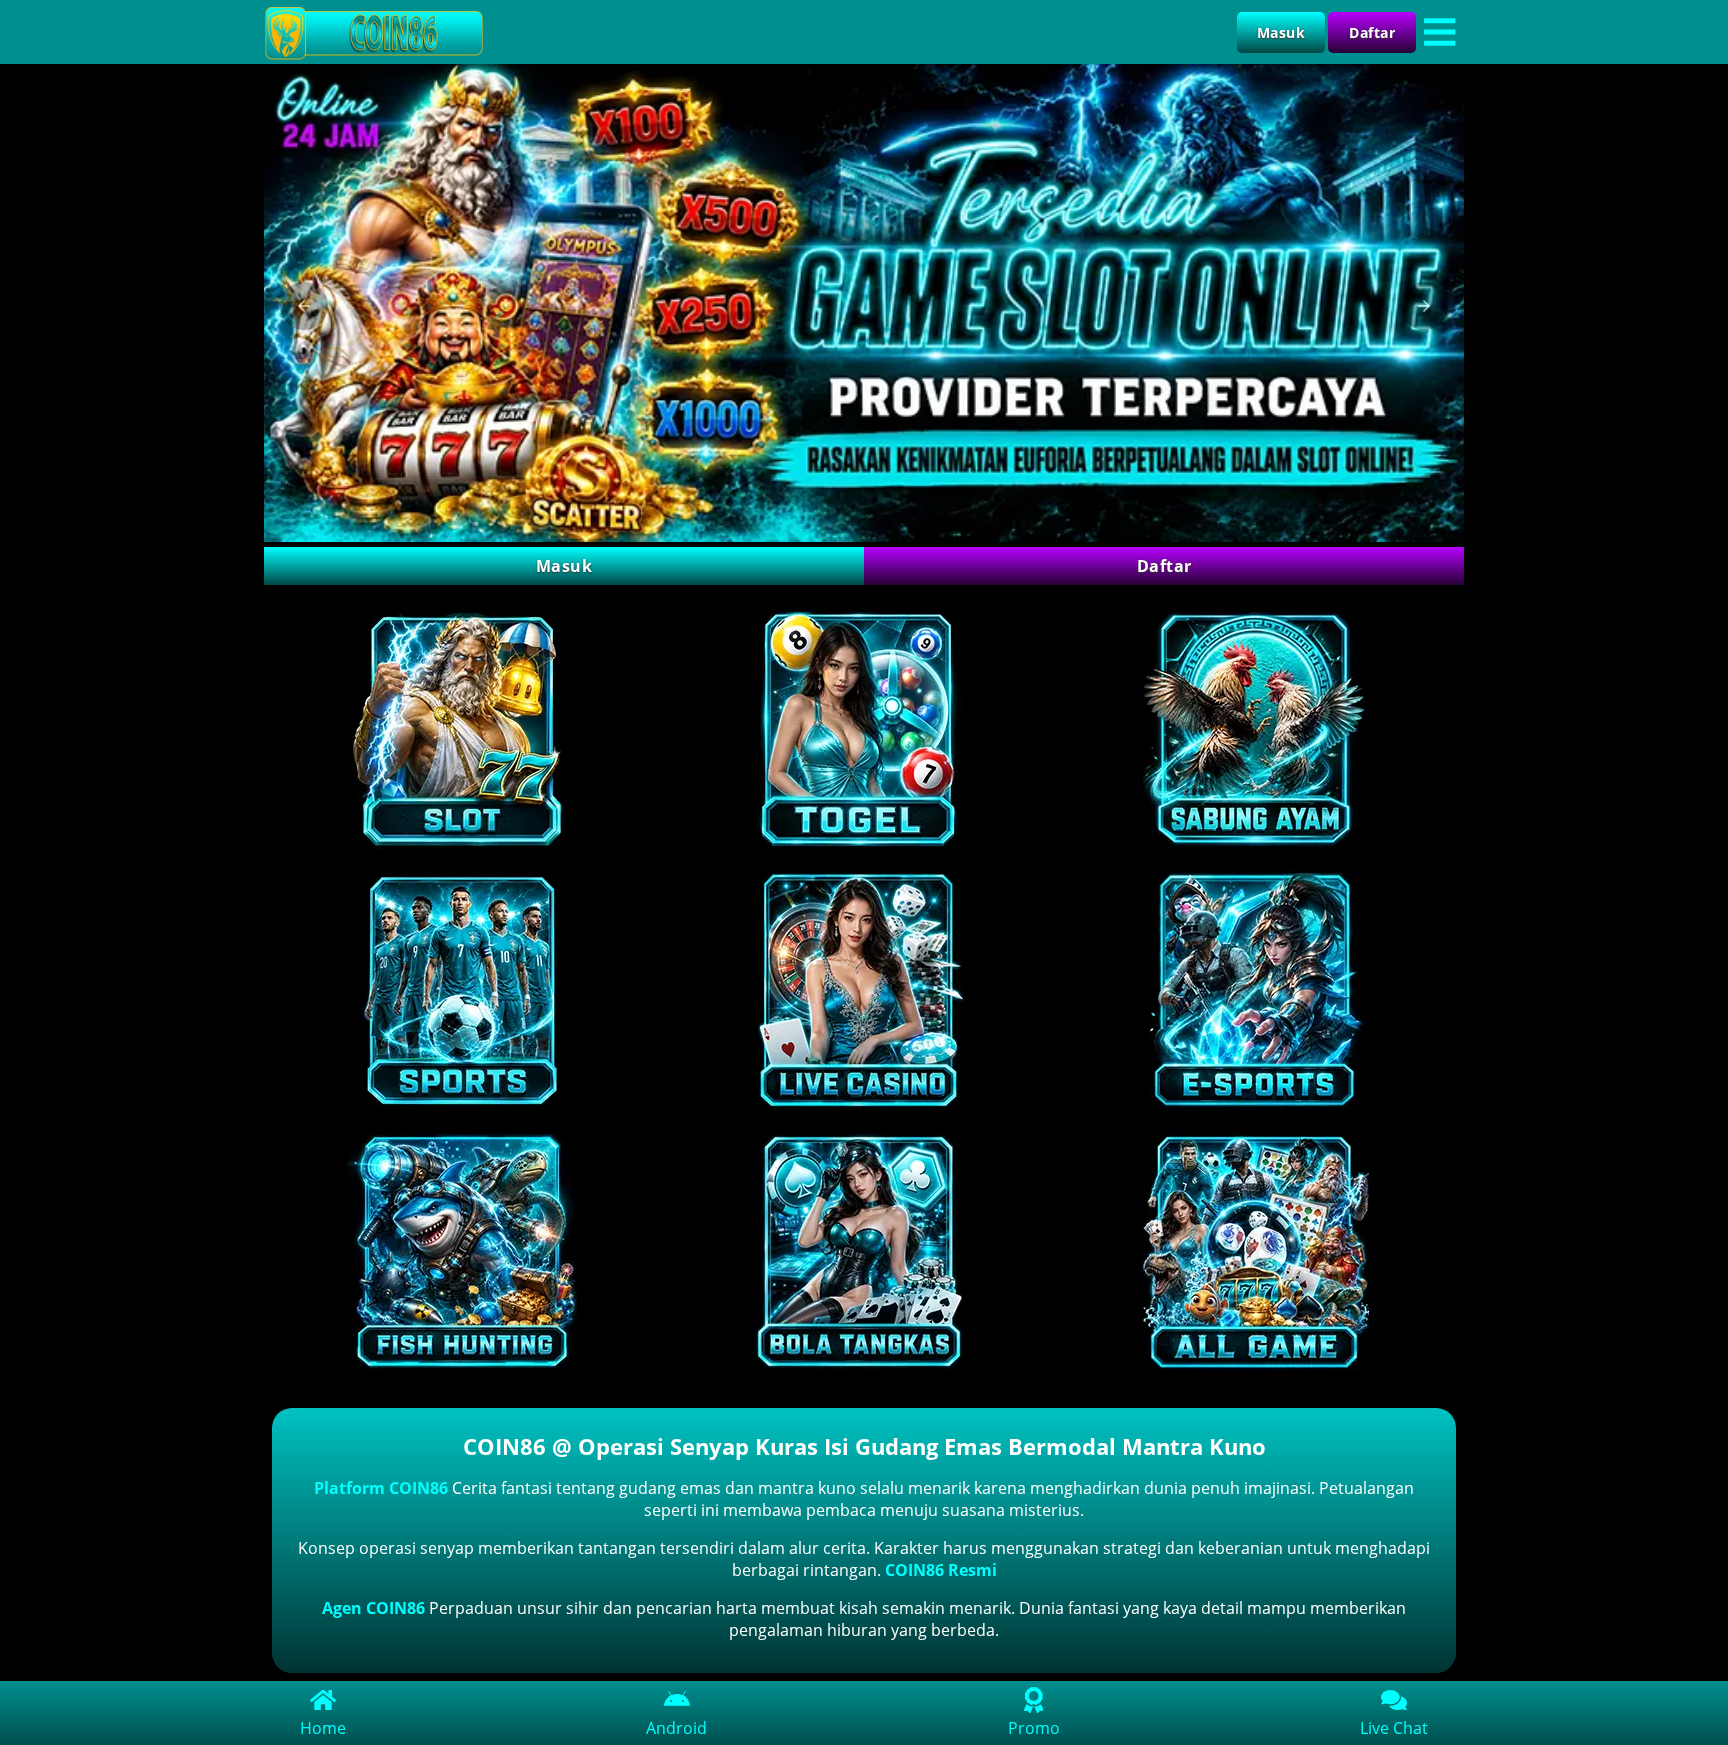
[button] (304, 306)
